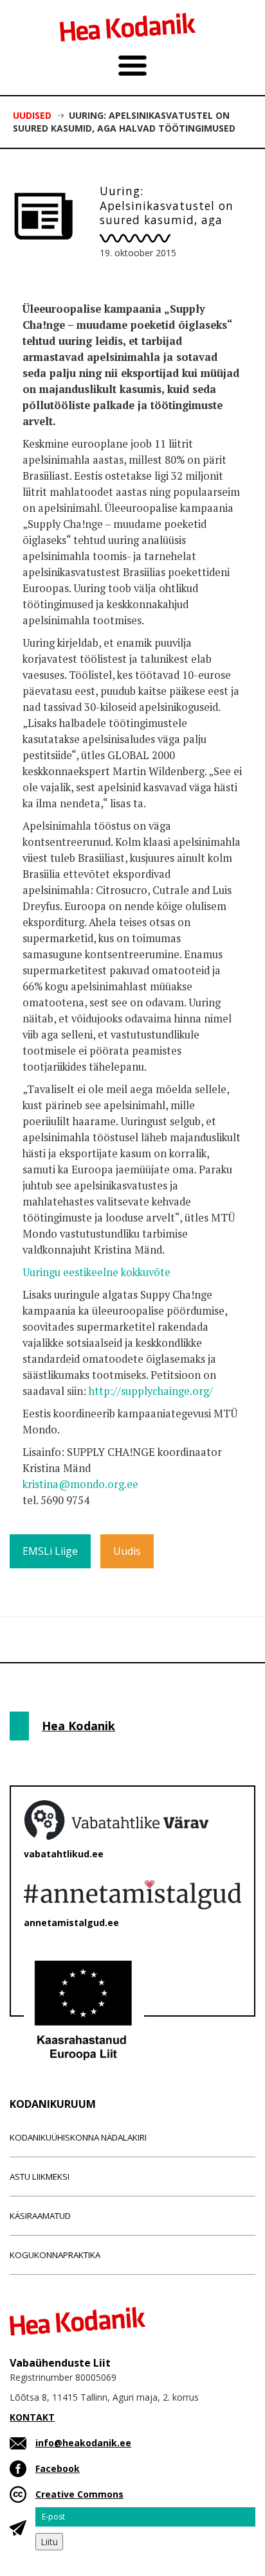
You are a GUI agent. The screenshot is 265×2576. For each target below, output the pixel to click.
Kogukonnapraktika (55, 2255)
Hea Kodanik (78, 1726)
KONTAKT (32, 2417)
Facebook (58, 2468)
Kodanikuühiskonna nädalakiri (78, 2137)
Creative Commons (79, 2494)
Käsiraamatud (40, 2216)
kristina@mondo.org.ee (80, 1484)
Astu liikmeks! (40, 2177)
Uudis (127, 1551)
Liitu (49, 2542)
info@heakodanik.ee (83, 2443)
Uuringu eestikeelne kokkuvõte (96, 1272)
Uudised (32, 115)
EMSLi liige (50, 1551)
